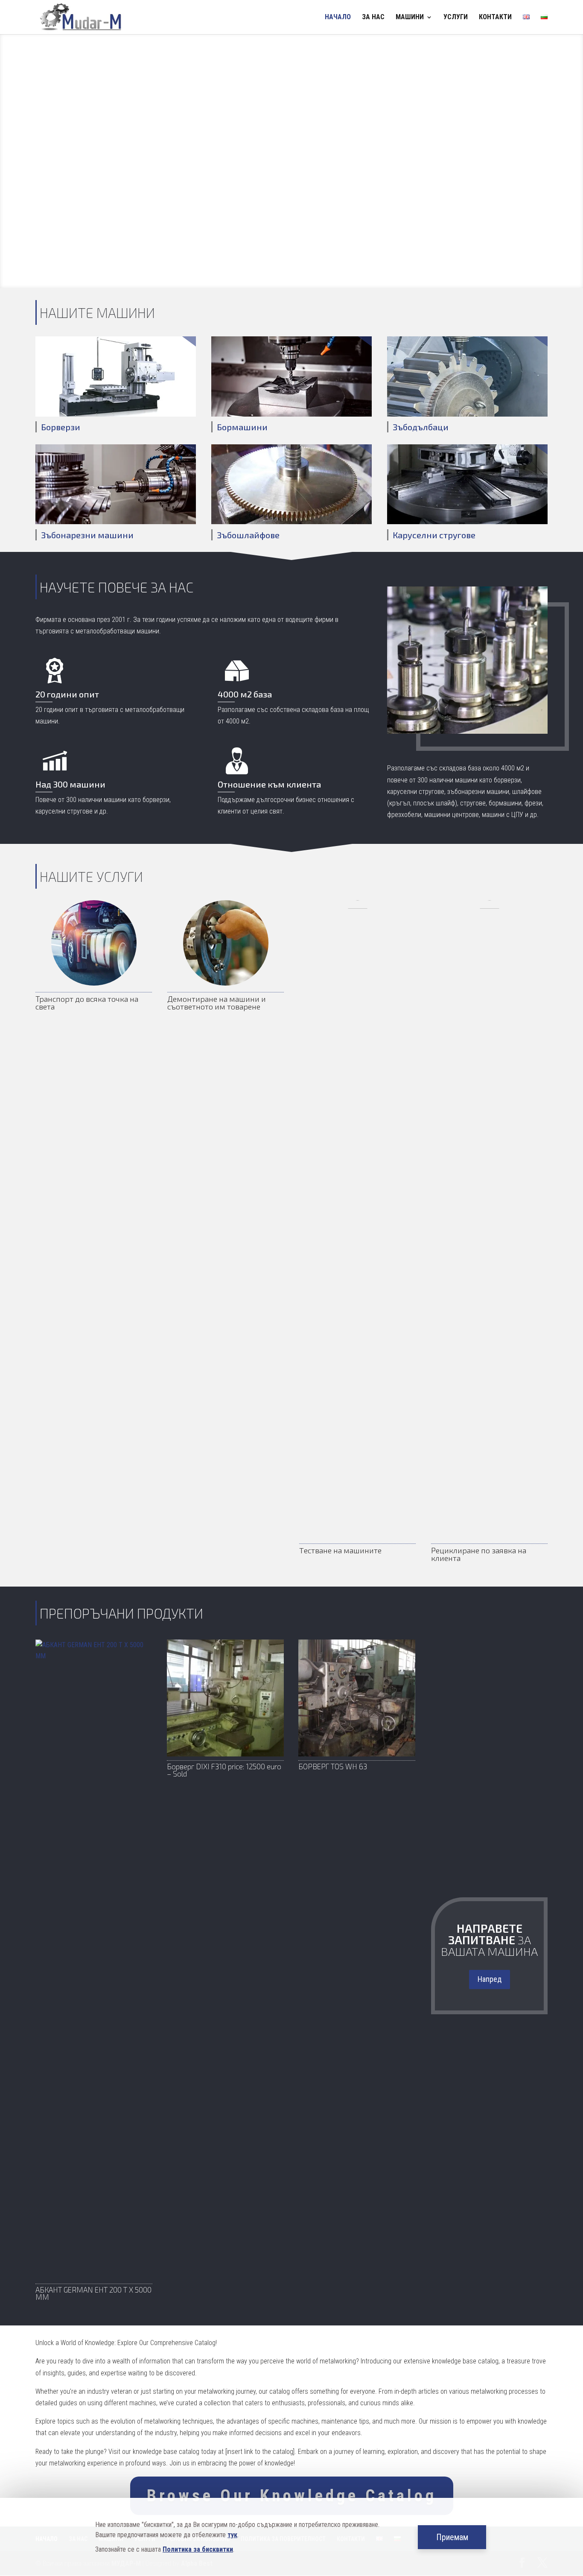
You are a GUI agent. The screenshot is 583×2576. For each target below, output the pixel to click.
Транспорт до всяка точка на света (87, 1003)
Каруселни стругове (434, 535)
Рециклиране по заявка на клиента (479, 1554)
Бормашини (242, 427)
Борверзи (61, 427)
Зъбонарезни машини (87, 535)
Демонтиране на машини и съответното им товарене (217, 1003)
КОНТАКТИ (495, 18)
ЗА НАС (373, 18)
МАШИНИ (410, 18)
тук (232, 2535)
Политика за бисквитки (198, 2549)
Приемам (452, 2537)
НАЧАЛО (338, 18)
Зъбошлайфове (248, 535)
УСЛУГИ (456, 18)
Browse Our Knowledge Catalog (292, 2496)
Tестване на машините (340, 1550)
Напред (490, 1979)
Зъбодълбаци (421, 427)
